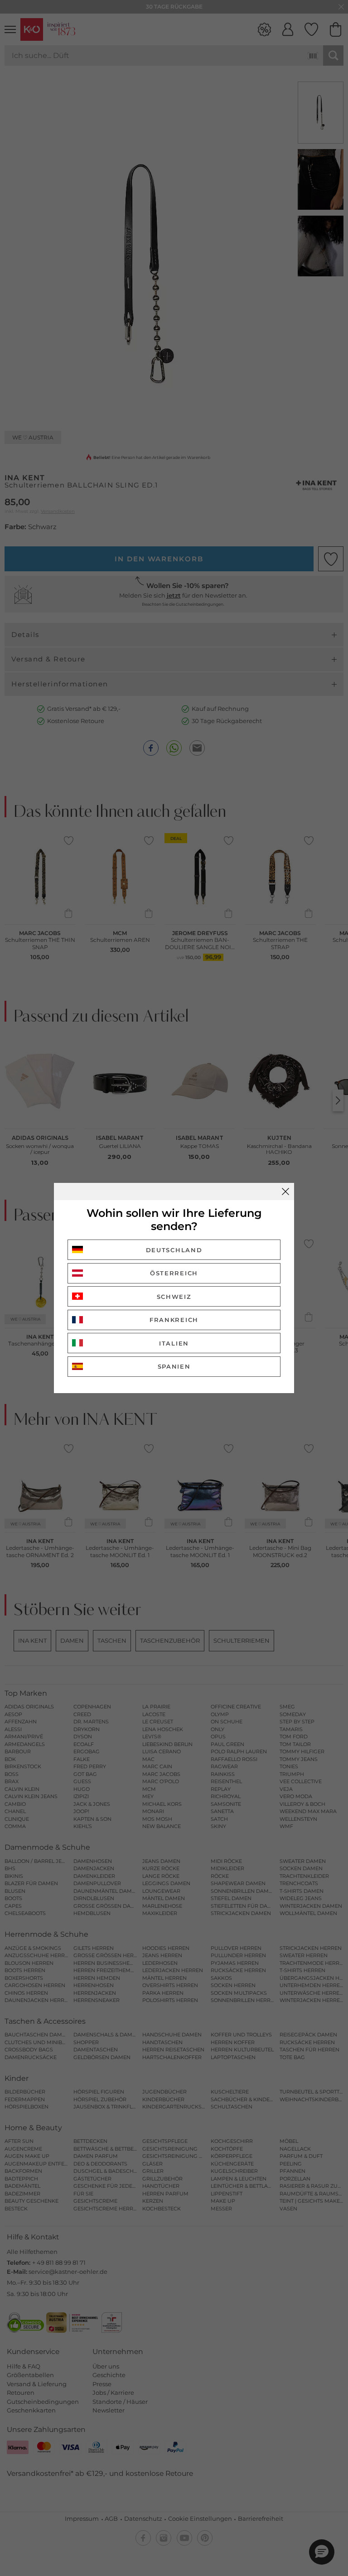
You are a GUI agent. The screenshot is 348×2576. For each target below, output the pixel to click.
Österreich (174, 1273)
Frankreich (174, 1320)
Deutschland (174, 1250)
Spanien (174, 1366)
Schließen (285, 1192)
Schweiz (174, 1297)
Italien (174, 1343)
